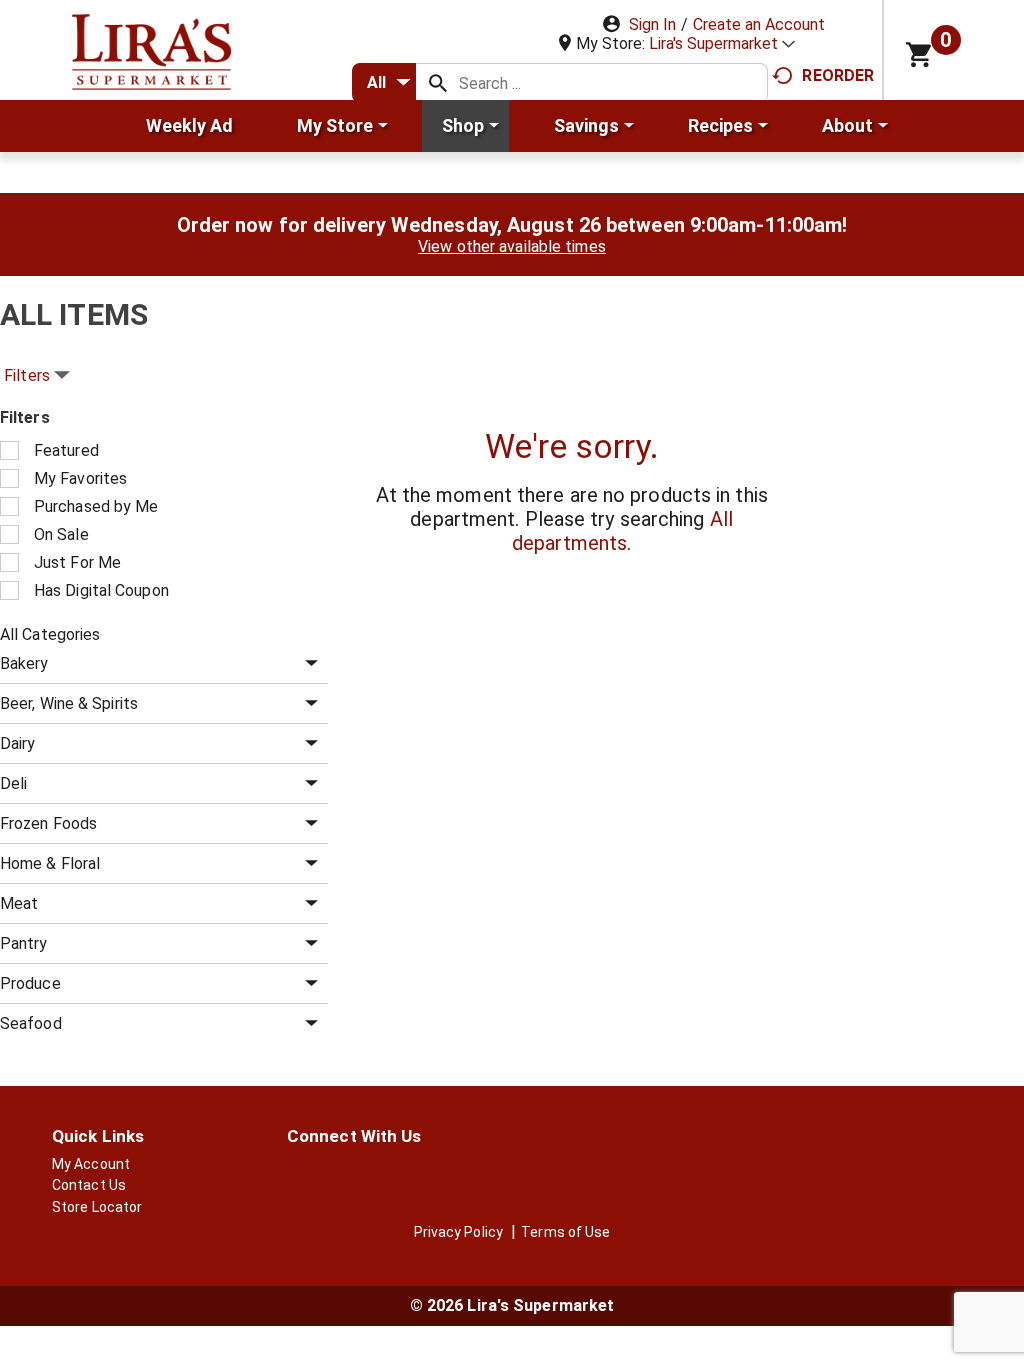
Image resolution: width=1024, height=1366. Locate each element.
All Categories (50, 634)
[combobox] (384, 83)
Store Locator (97, 1207)
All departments (622, 531)
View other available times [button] (512, 246)
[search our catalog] (438, 83)
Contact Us (89, 1185)
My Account (91, 1164)
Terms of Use (565, 1232)
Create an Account (759, 24)
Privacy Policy (458, 1232)
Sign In (652, 24)
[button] (722, 43)
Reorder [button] (838, 75)
